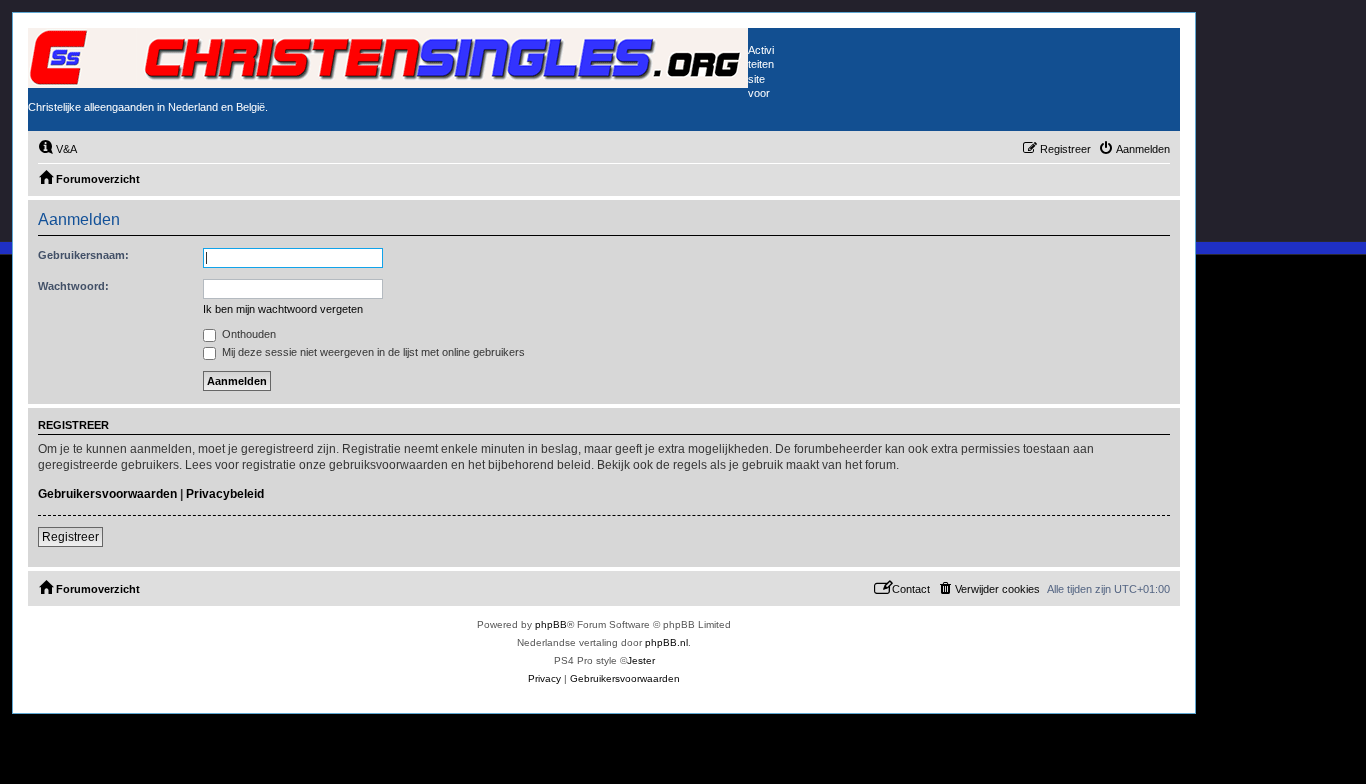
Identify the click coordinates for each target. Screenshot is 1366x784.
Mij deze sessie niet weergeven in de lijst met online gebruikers (372, 352)
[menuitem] (57, 149)
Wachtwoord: (73, 286)
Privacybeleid (225, 494)
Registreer (70, 537)
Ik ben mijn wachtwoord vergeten (283, 309)
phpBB (551, 624)
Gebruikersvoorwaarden (107, 494)
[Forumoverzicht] (388, 58)
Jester (641, 660)
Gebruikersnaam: (83, 255)
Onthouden (247, 334)
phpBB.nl (666, 642)
